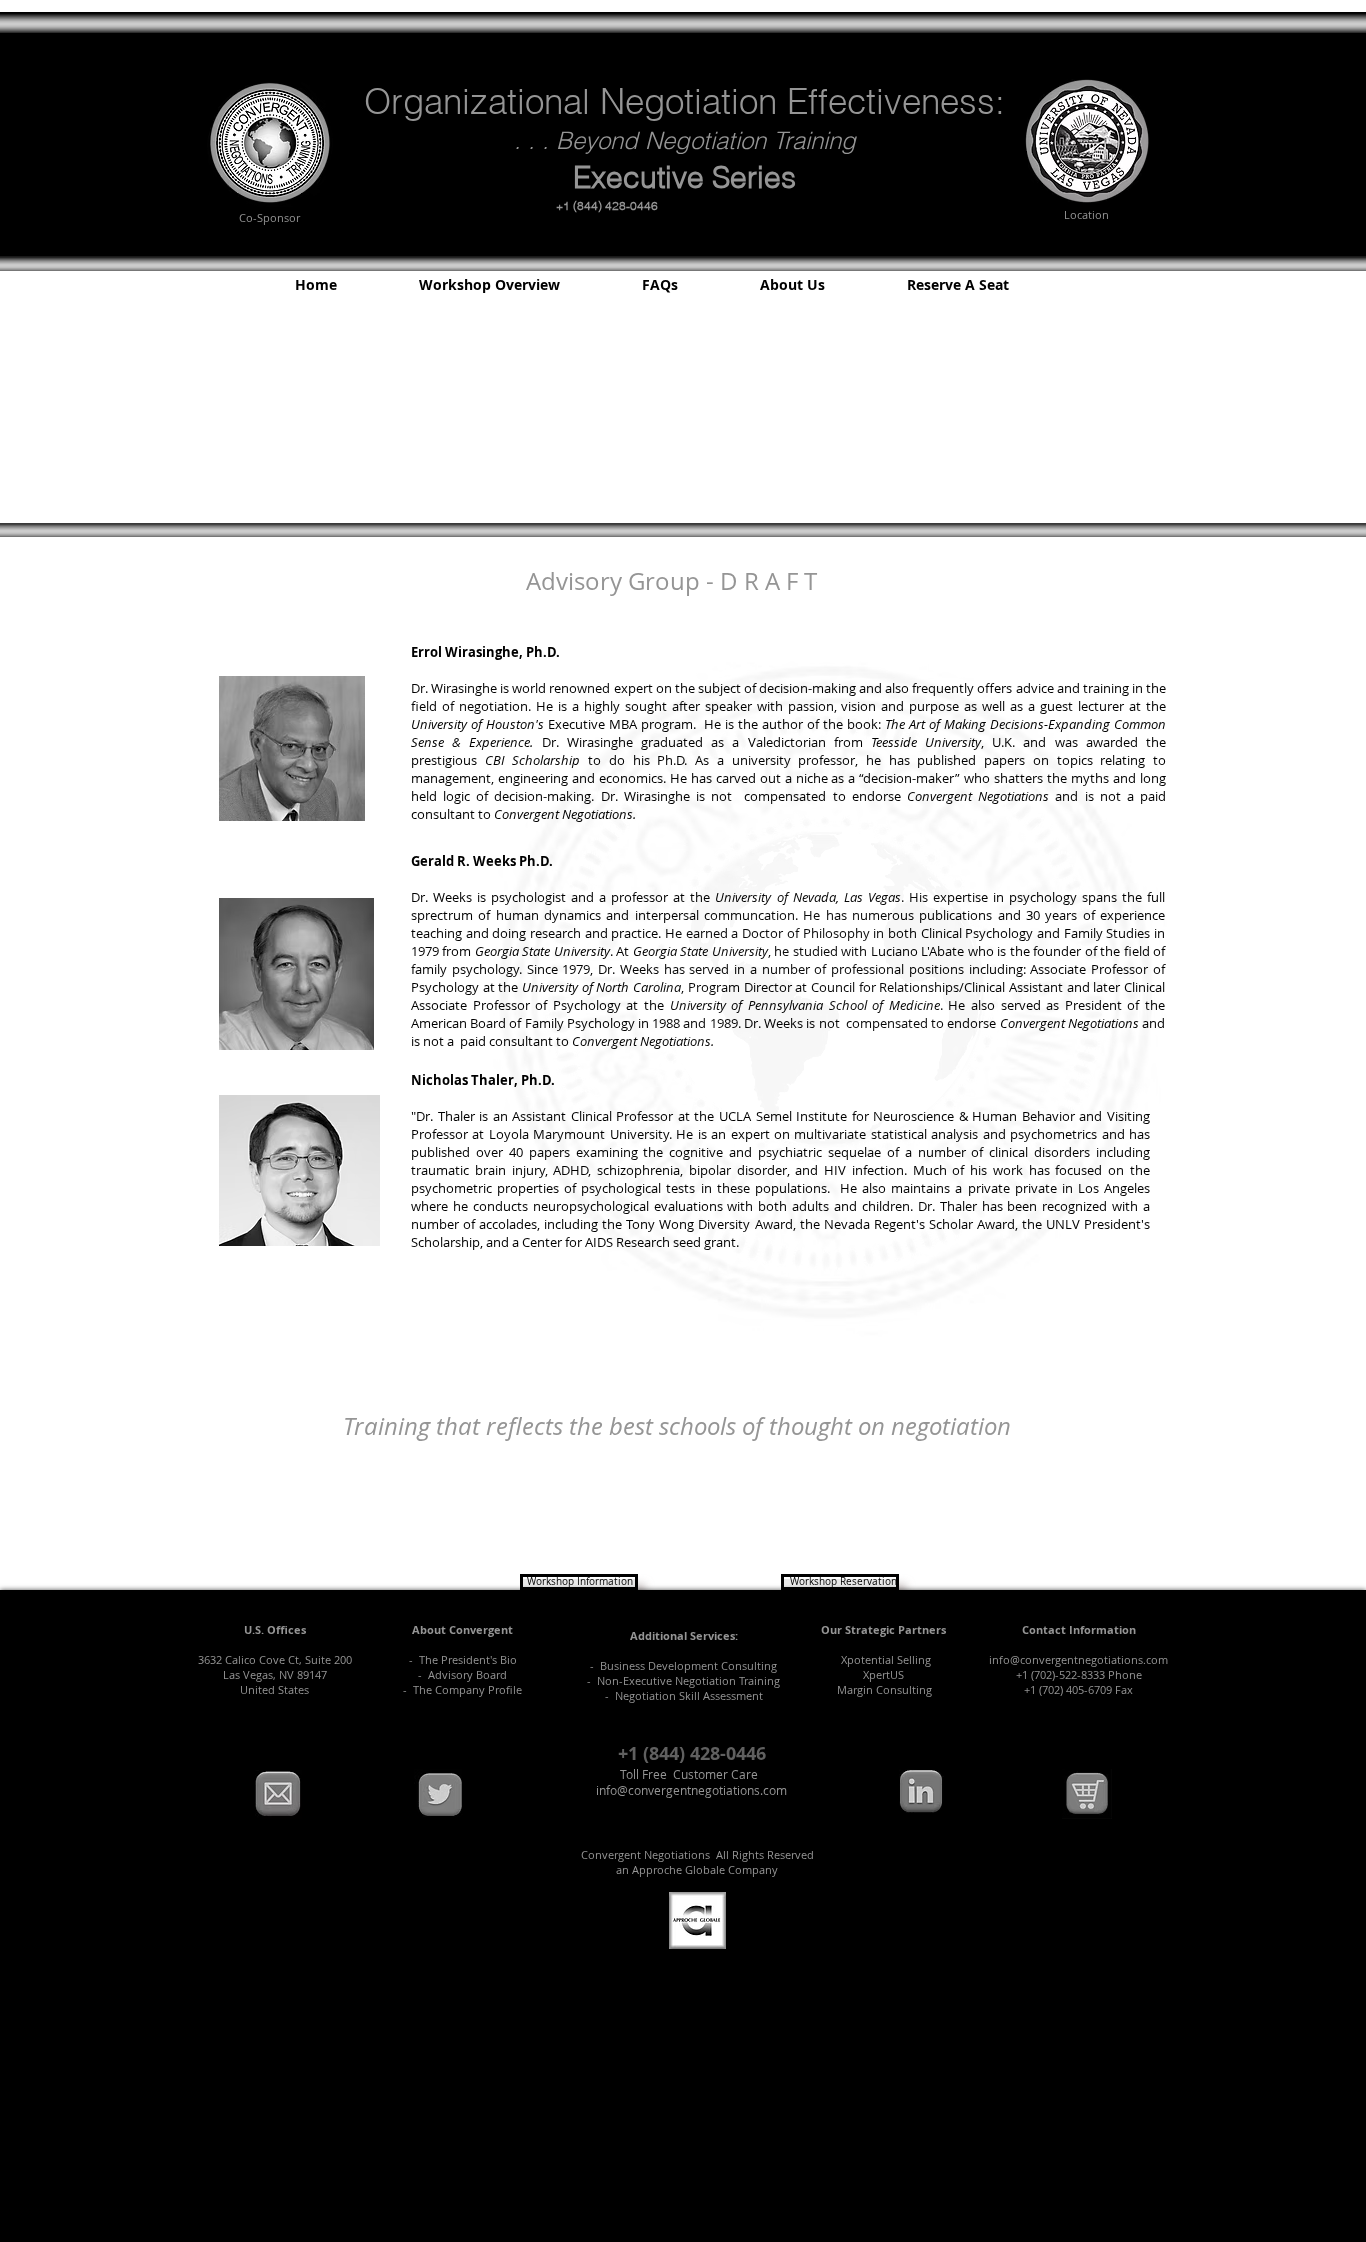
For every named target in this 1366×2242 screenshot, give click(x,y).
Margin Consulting (884, 1689)
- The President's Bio (463, 1659)
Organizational (477, 101)
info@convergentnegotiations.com (1078, 1659)
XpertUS (883, 1674)
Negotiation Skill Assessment (689, 1695)
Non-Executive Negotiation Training (685, 1680)
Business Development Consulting (688, 1665)
